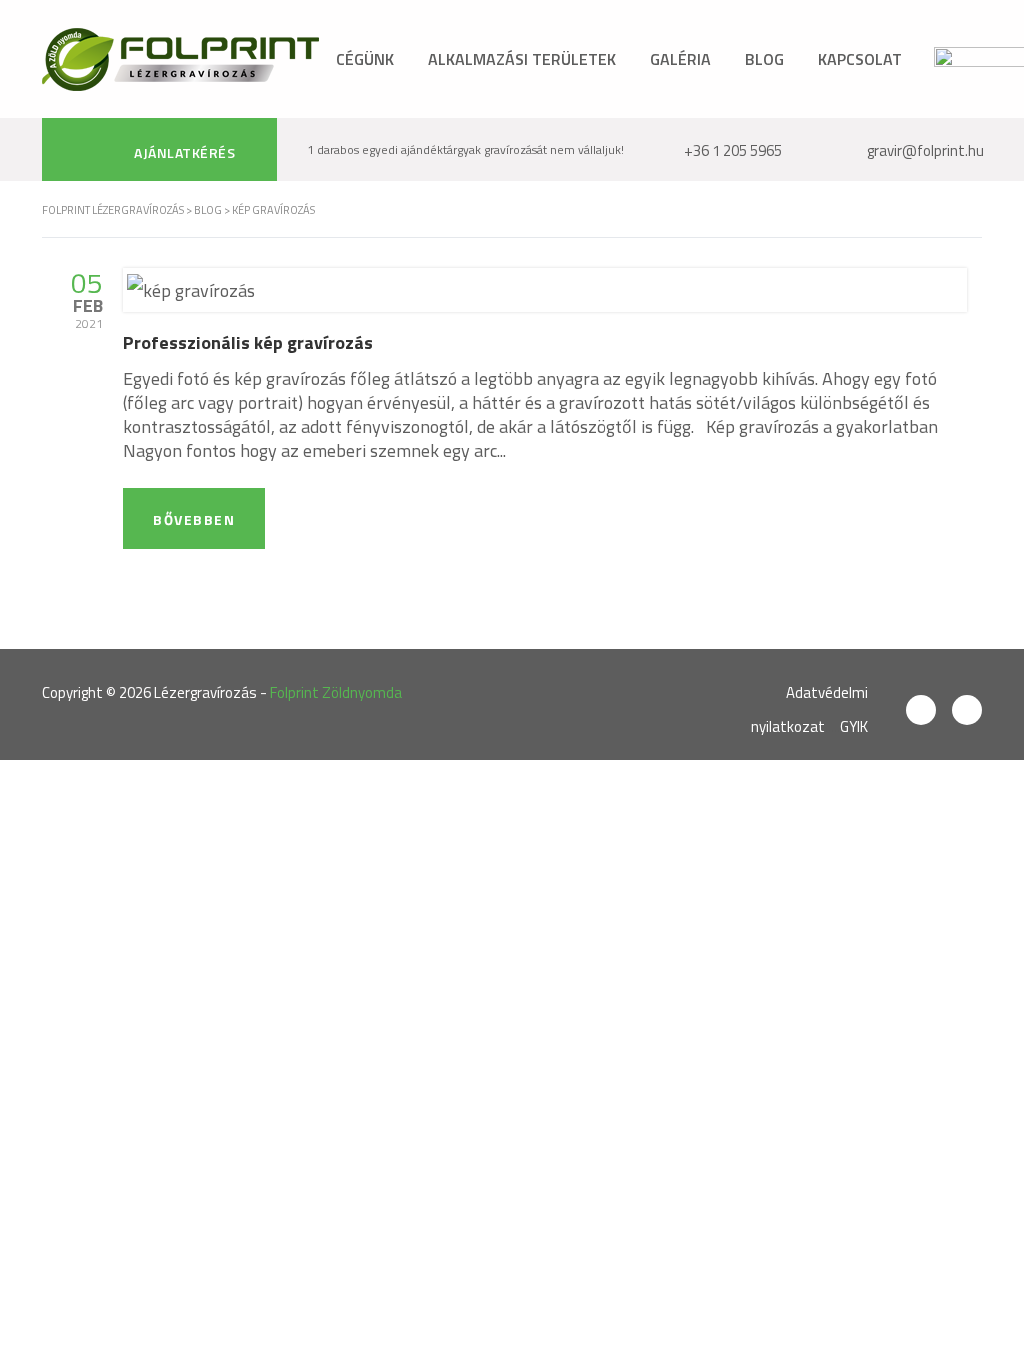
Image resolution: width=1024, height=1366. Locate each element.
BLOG (764, 59)
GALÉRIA (680, 59)
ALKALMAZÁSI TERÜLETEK (522, 59)
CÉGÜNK (365, 59)
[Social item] (921, 710)
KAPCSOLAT (860, 59)
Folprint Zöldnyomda (336, 692)
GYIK (854, 726)
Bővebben (194, 519)
